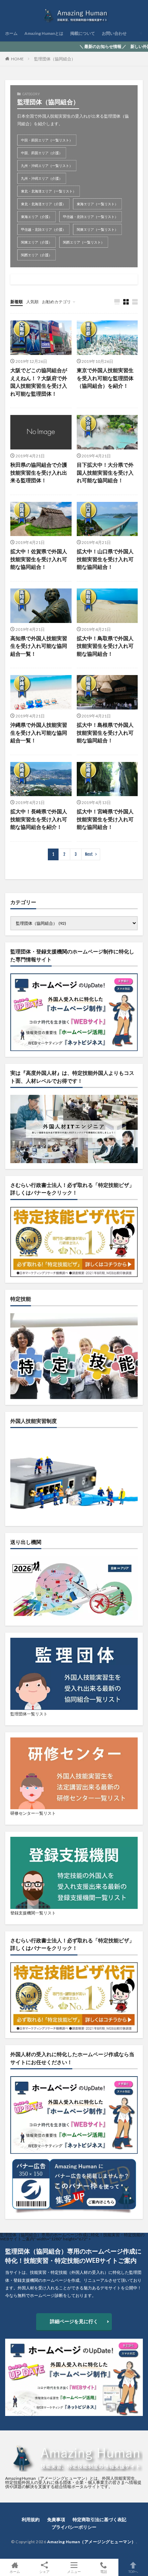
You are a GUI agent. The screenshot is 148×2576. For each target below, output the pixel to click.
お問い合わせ (114, 33)
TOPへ (133, 2571)
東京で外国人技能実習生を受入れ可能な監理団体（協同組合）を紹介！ (105, 378)
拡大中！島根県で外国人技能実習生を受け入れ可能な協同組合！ (105, 732)
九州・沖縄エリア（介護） (42, 178)
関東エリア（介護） (36, 242)
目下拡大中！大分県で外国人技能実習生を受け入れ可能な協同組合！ (105, 472)
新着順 (17, 302)
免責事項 (56, 2519)
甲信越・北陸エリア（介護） (43, 229)
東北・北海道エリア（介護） (43, 204)
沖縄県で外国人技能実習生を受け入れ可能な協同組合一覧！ (39, 732)
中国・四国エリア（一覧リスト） (47, 140)
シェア (44, 2572)
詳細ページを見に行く (74, 2321)
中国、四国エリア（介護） (42, 153)
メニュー (74, 2571)
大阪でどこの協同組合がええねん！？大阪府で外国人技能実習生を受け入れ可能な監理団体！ (39, 382)
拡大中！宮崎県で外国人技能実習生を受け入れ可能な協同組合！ (105, 819)
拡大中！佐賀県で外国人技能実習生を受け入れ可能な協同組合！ (39, 559)
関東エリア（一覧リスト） (97, 229)
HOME (17, 59)
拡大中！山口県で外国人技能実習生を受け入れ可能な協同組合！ (105, 559)
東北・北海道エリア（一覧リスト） (49, 191)
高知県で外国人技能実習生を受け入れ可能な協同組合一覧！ (39, 646)
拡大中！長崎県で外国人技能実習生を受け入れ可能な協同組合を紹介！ (39, 819)
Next (89, 854)
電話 (104, 2571)
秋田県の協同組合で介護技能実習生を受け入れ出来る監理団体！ (39, 472)
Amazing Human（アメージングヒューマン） (92, 2542)
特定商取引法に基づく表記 (99, 2519)
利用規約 (31, 2519)
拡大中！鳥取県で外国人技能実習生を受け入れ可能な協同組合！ (105, 646)
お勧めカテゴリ (56, 302)
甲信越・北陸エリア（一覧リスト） (91, 217)
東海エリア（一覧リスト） (97, 204)
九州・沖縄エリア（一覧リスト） (47, 166)
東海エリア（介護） (36, 217)
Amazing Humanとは (44, 33)
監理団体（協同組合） (55, 59)
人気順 (32, 302)
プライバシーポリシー (74, 2527)
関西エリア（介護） (36, 255)
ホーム (11, 33)
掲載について (83, 33)
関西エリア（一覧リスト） (84, 242)
